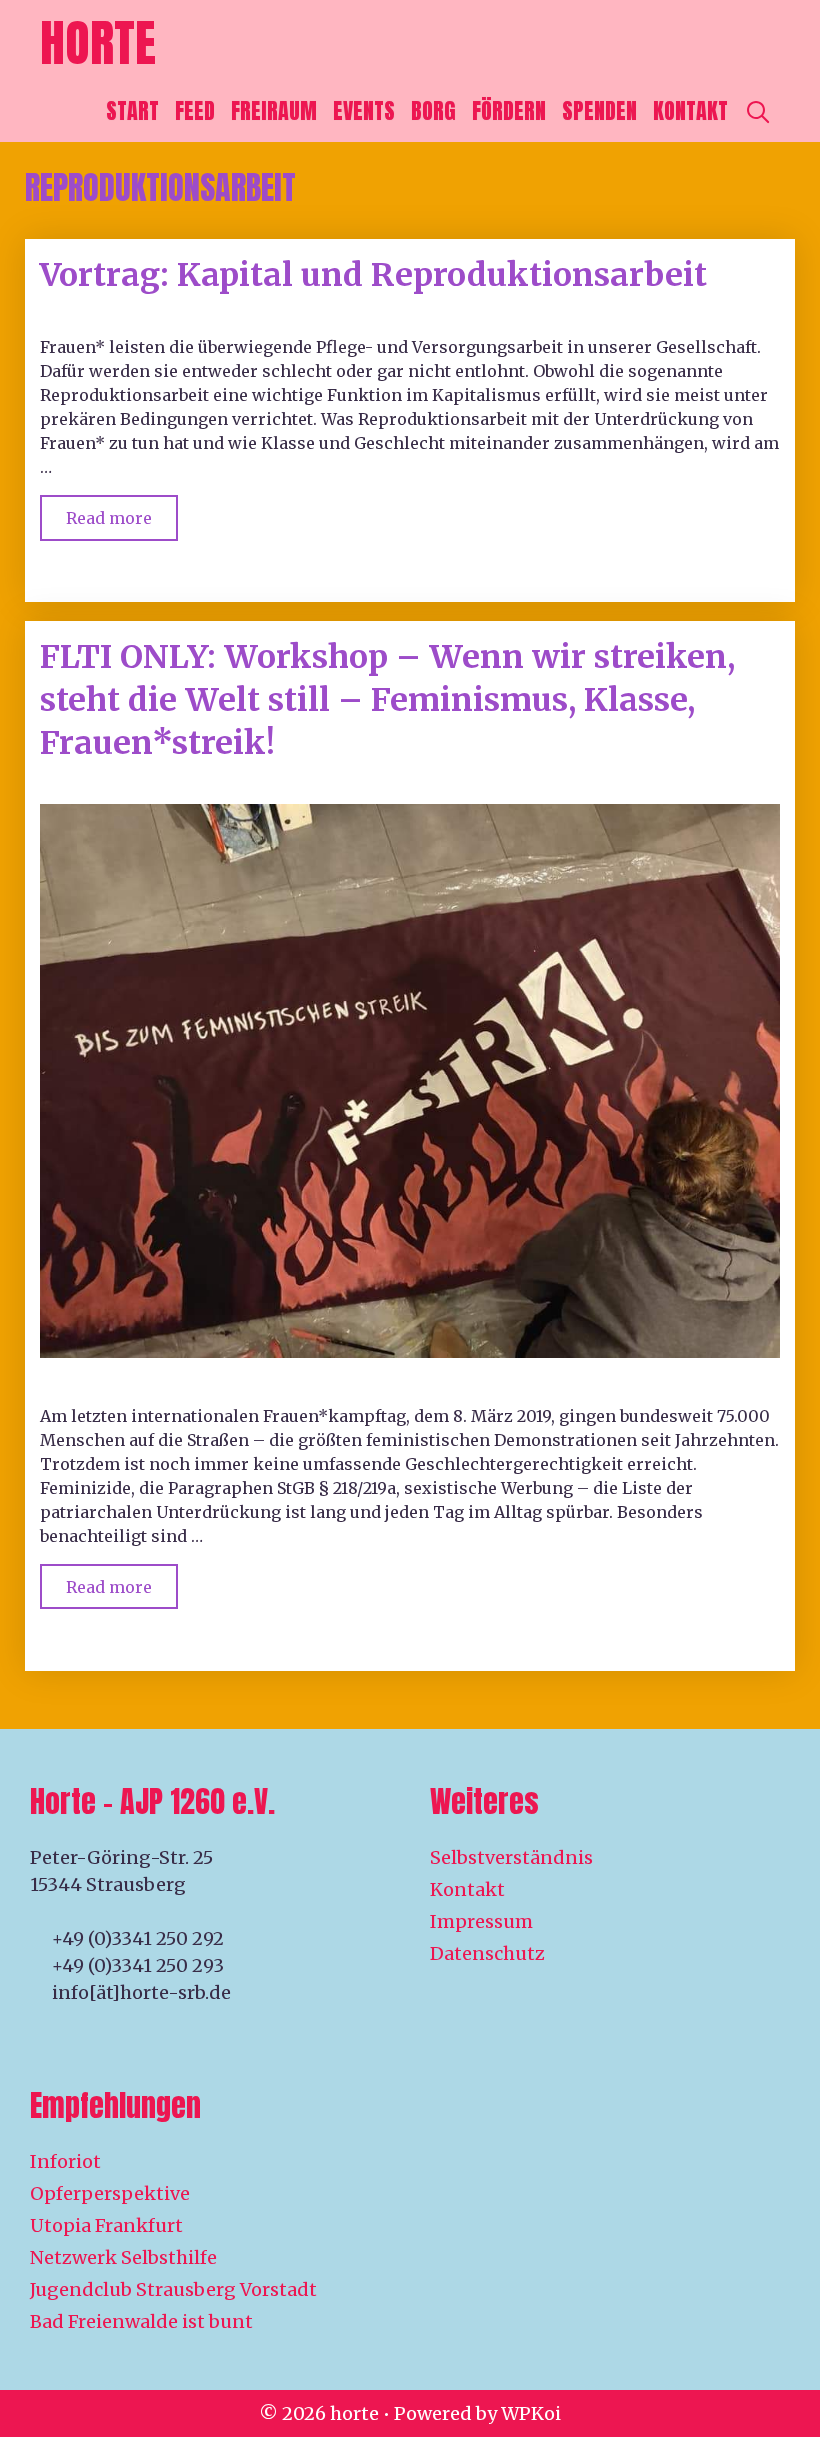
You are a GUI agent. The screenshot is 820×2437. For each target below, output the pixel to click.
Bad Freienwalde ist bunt (141, 2321)
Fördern (509, 110)
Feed (195, 110)
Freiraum (274, 110)
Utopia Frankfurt (106, 2225)
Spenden (599, 110)
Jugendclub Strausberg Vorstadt (173, 2289)
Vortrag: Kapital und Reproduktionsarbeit (373, 275)
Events (364, 110)
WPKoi (531, 2413)
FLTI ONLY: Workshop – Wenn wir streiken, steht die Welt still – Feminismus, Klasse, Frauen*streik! (387, 700)
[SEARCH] (758, 111)
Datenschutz (487, 1953)
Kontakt (690, 110)
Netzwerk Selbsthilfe (123, 2257)
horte (98, 42)
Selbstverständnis (511, 1857)
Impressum (481, 1921)
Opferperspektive (110, 2193)
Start (132, 110)
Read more (122, 511)
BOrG (433, 110)
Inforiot (65, 2161)
